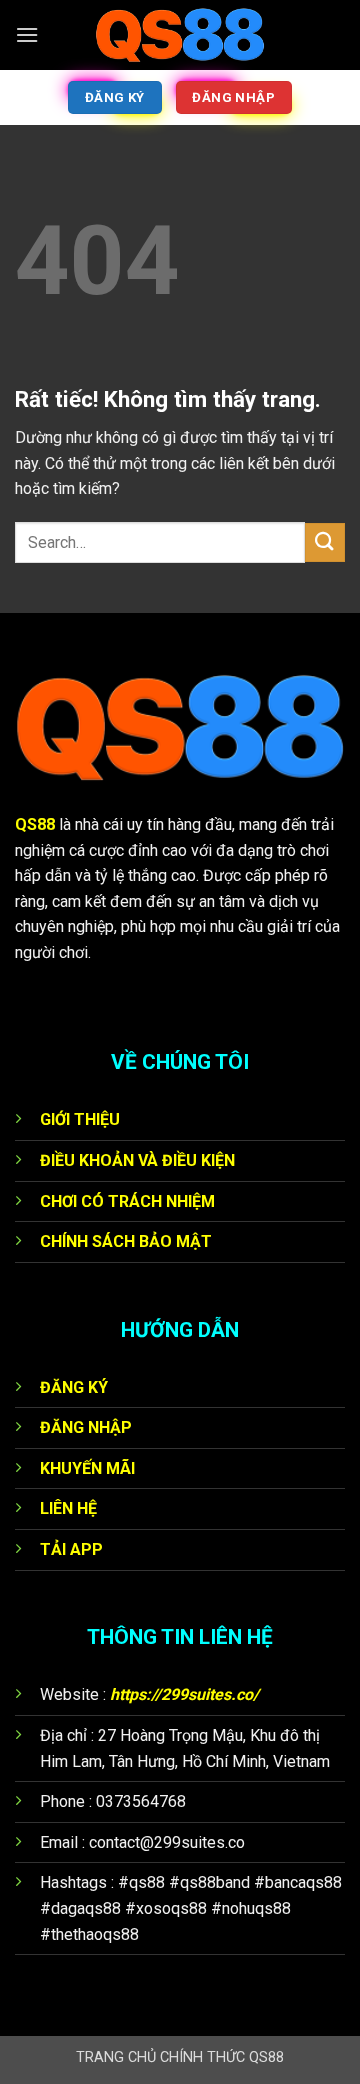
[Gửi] (325, 542)
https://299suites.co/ (184, 1694)
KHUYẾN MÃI (87, 1468)
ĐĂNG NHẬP (86, 1427)
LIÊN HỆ (68, 1508)
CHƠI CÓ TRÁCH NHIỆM (127, 1201)
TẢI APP (71, 1549)
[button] (27, 34)
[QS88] (180, 35)
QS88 (35, 824)
